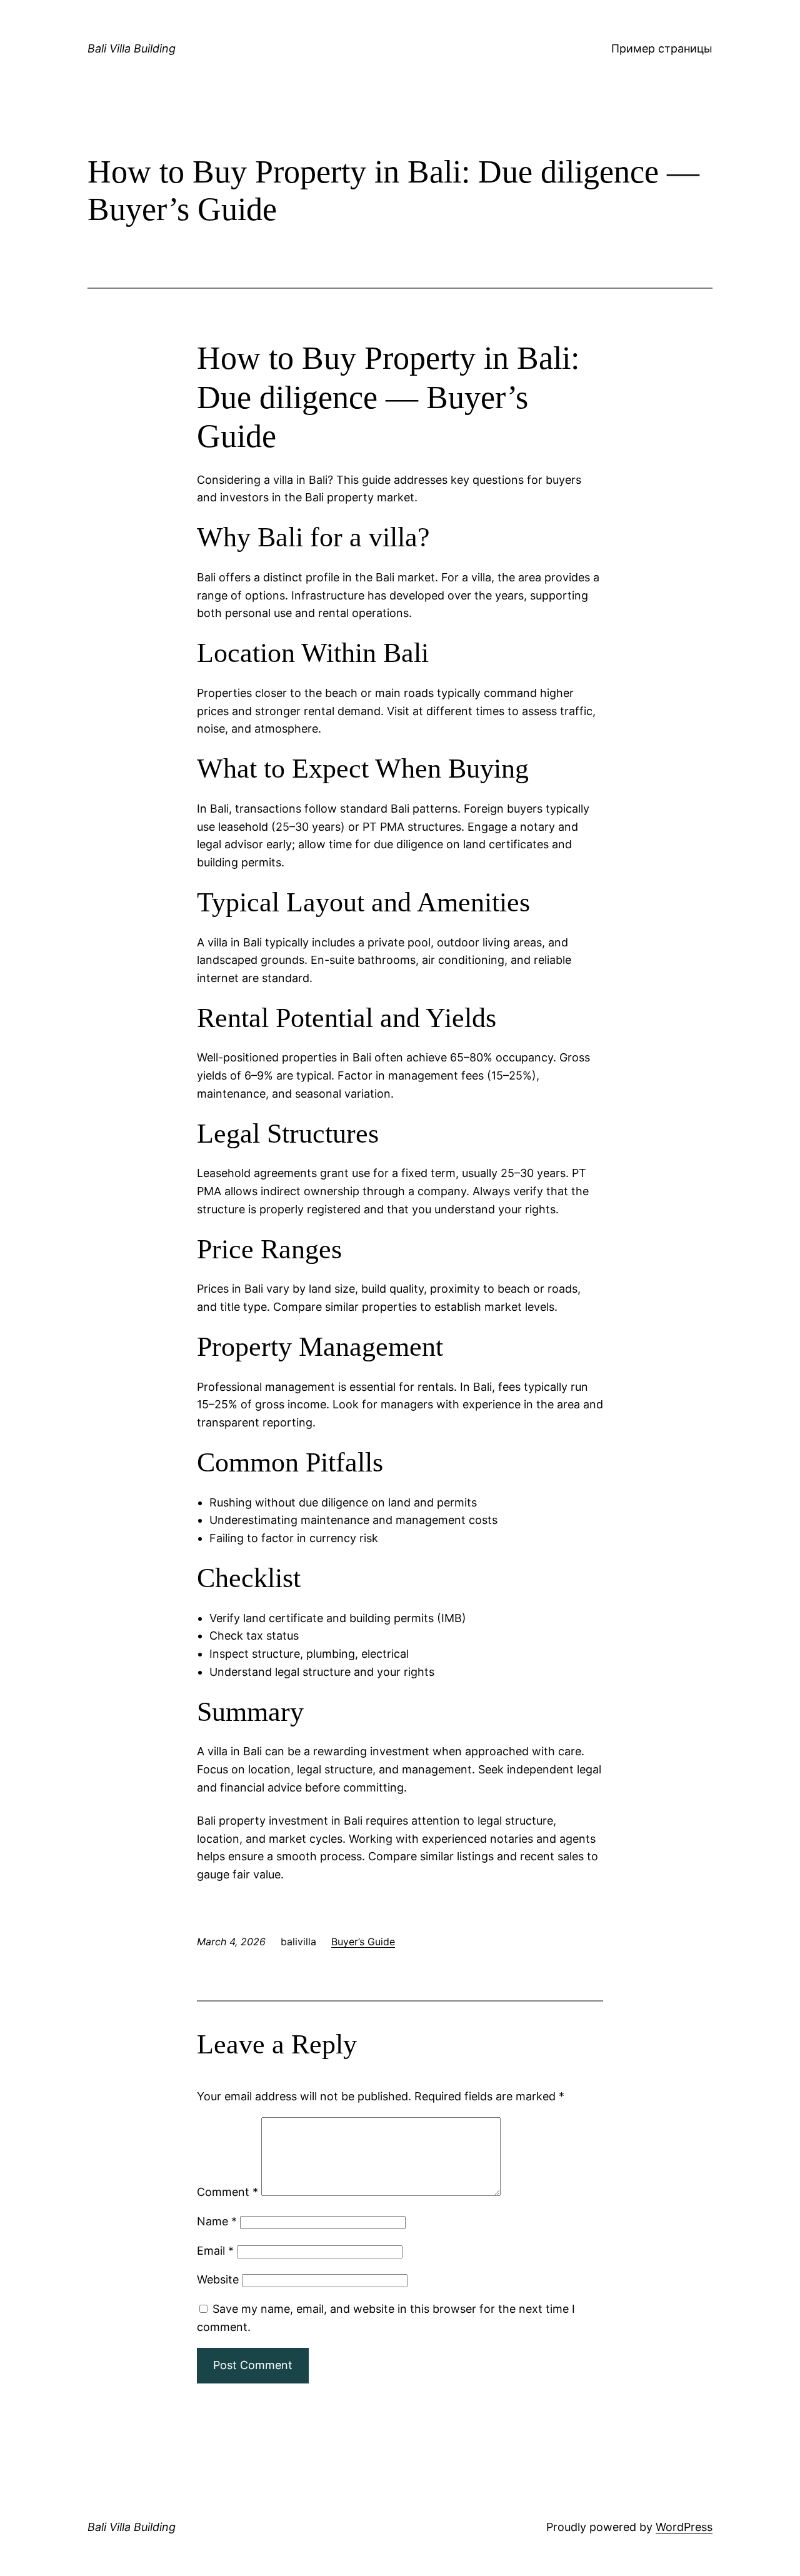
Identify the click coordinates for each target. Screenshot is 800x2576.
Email (215, 2251)
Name (217, 2221)
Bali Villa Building (132, 48)
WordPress (684, 2527)
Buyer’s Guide (363, 1942)
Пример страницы (662, 48)
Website (218, 2279)
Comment (227, 2192)
